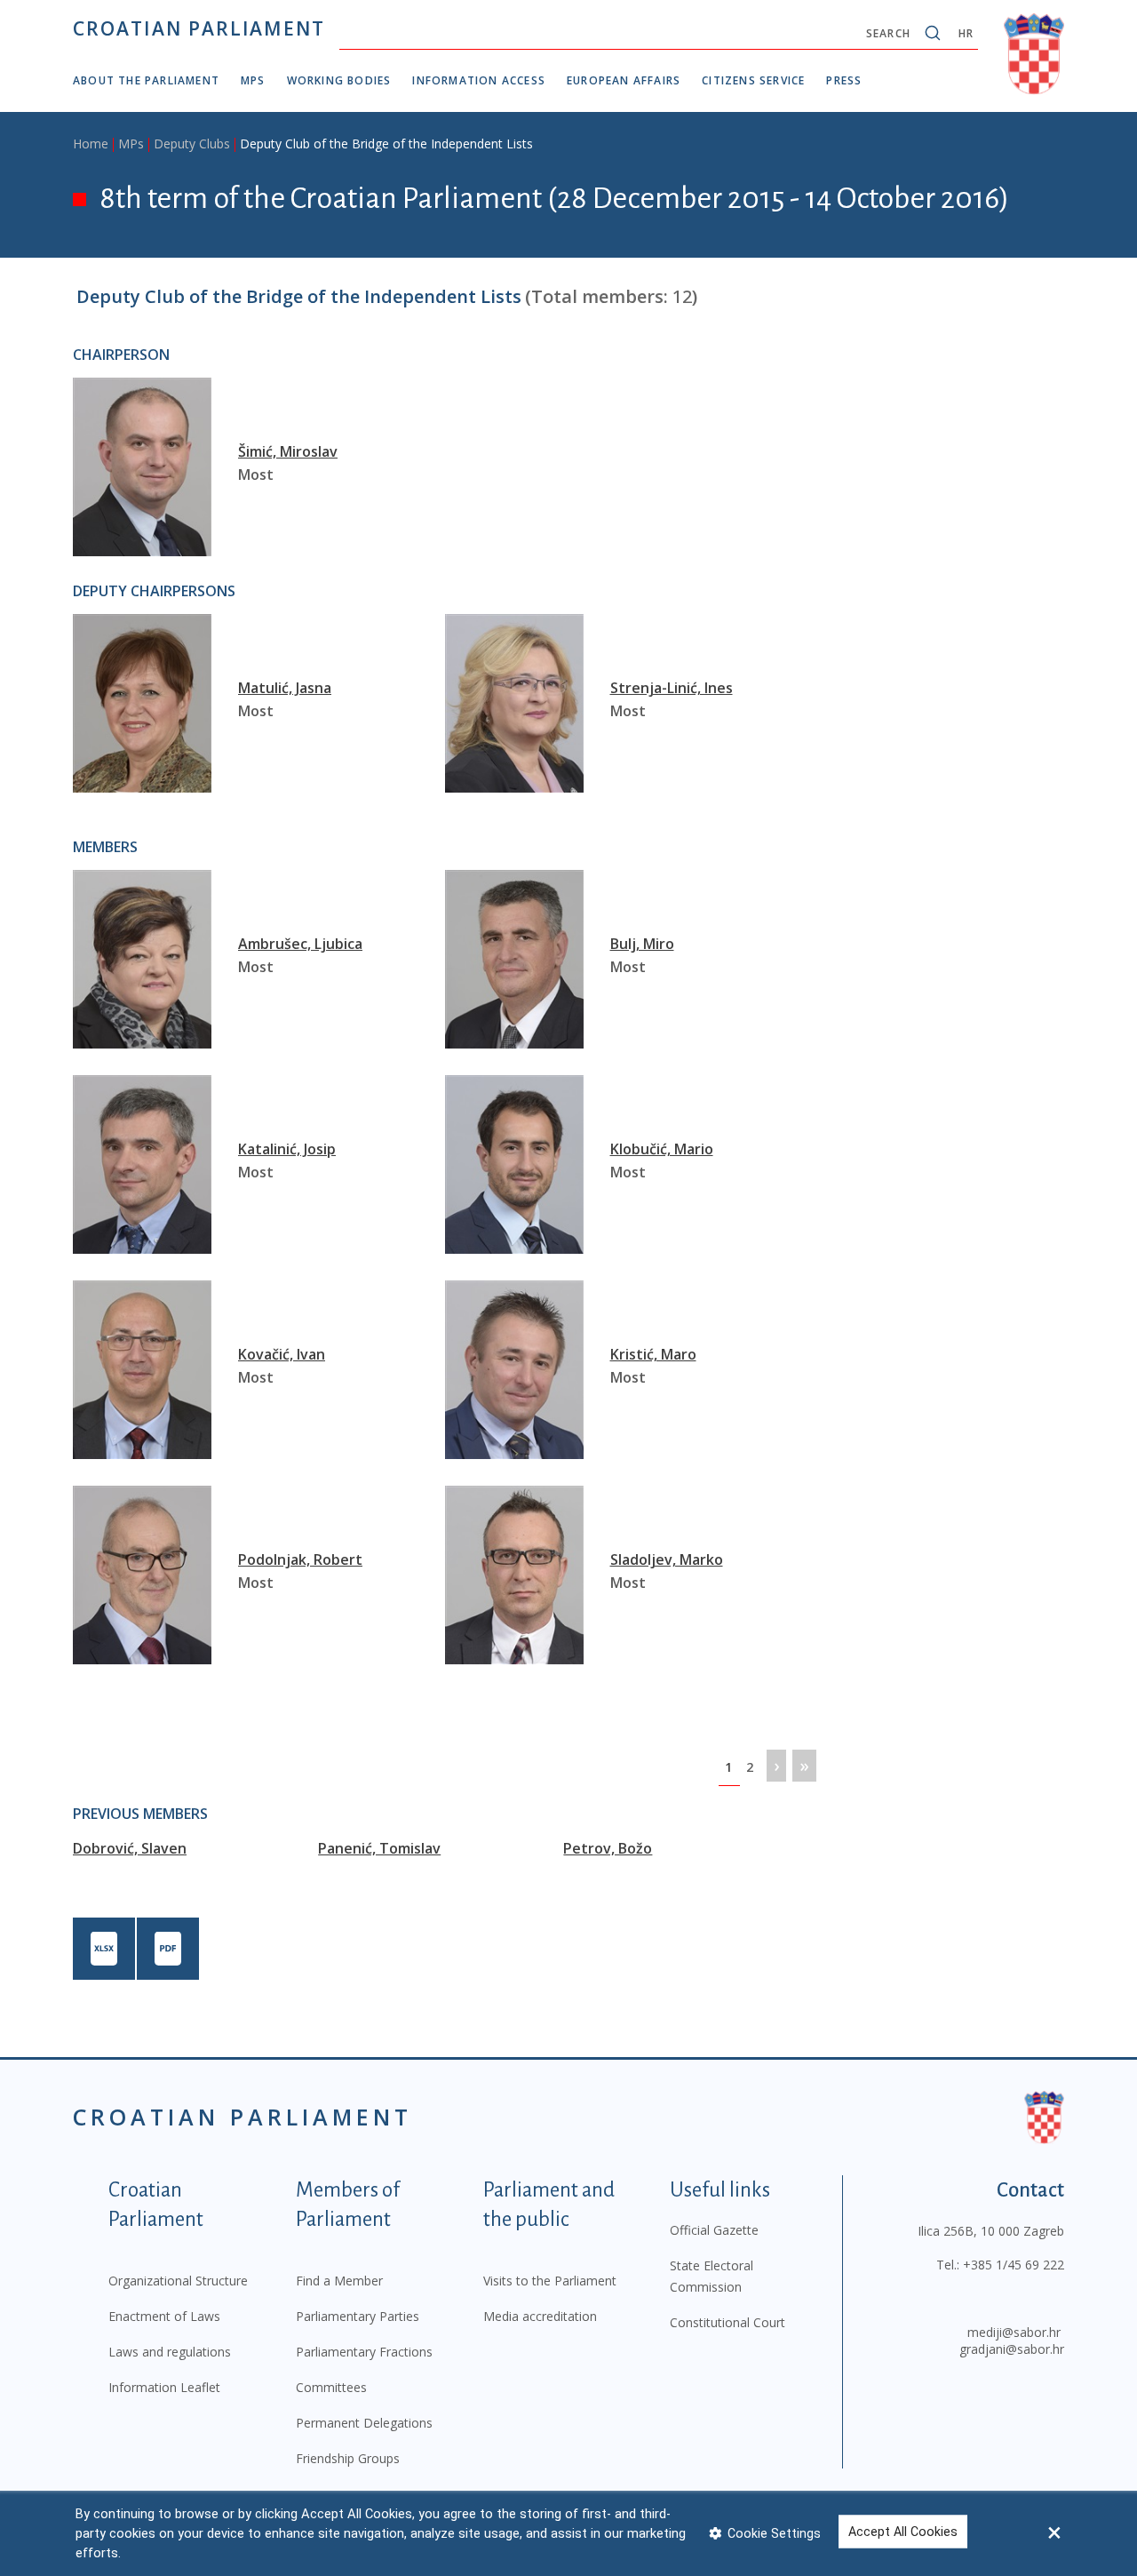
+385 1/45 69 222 (1014, 2265)
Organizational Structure (178, 2281)
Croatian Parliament (199, 28)
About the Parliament (146, 80)
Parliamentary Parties (358, 2316)
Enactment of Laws (164, 2316)
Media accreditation (540, 2316)
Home (91, 144)
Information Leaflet (164, 2387)
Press (844, 80)
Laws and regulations (170, 2352)
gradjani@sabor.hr (1012, 2349)
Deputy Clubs (192, 144)
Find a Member (339, 2281)
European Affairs (624, 80)
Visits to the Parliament (550, 2281)
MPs (253, 80)
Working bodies (339, 80)
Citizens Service (753, 80)
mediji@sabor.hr (1014, 2332)
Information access (479, 80)
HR (966, 33)
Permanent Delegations (364, 2423)
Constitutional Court (728, 2322)
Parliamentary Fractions (364, 2352)
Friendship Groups (348, 2458)
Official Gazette (714, 2230)
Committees (331, 2387)
